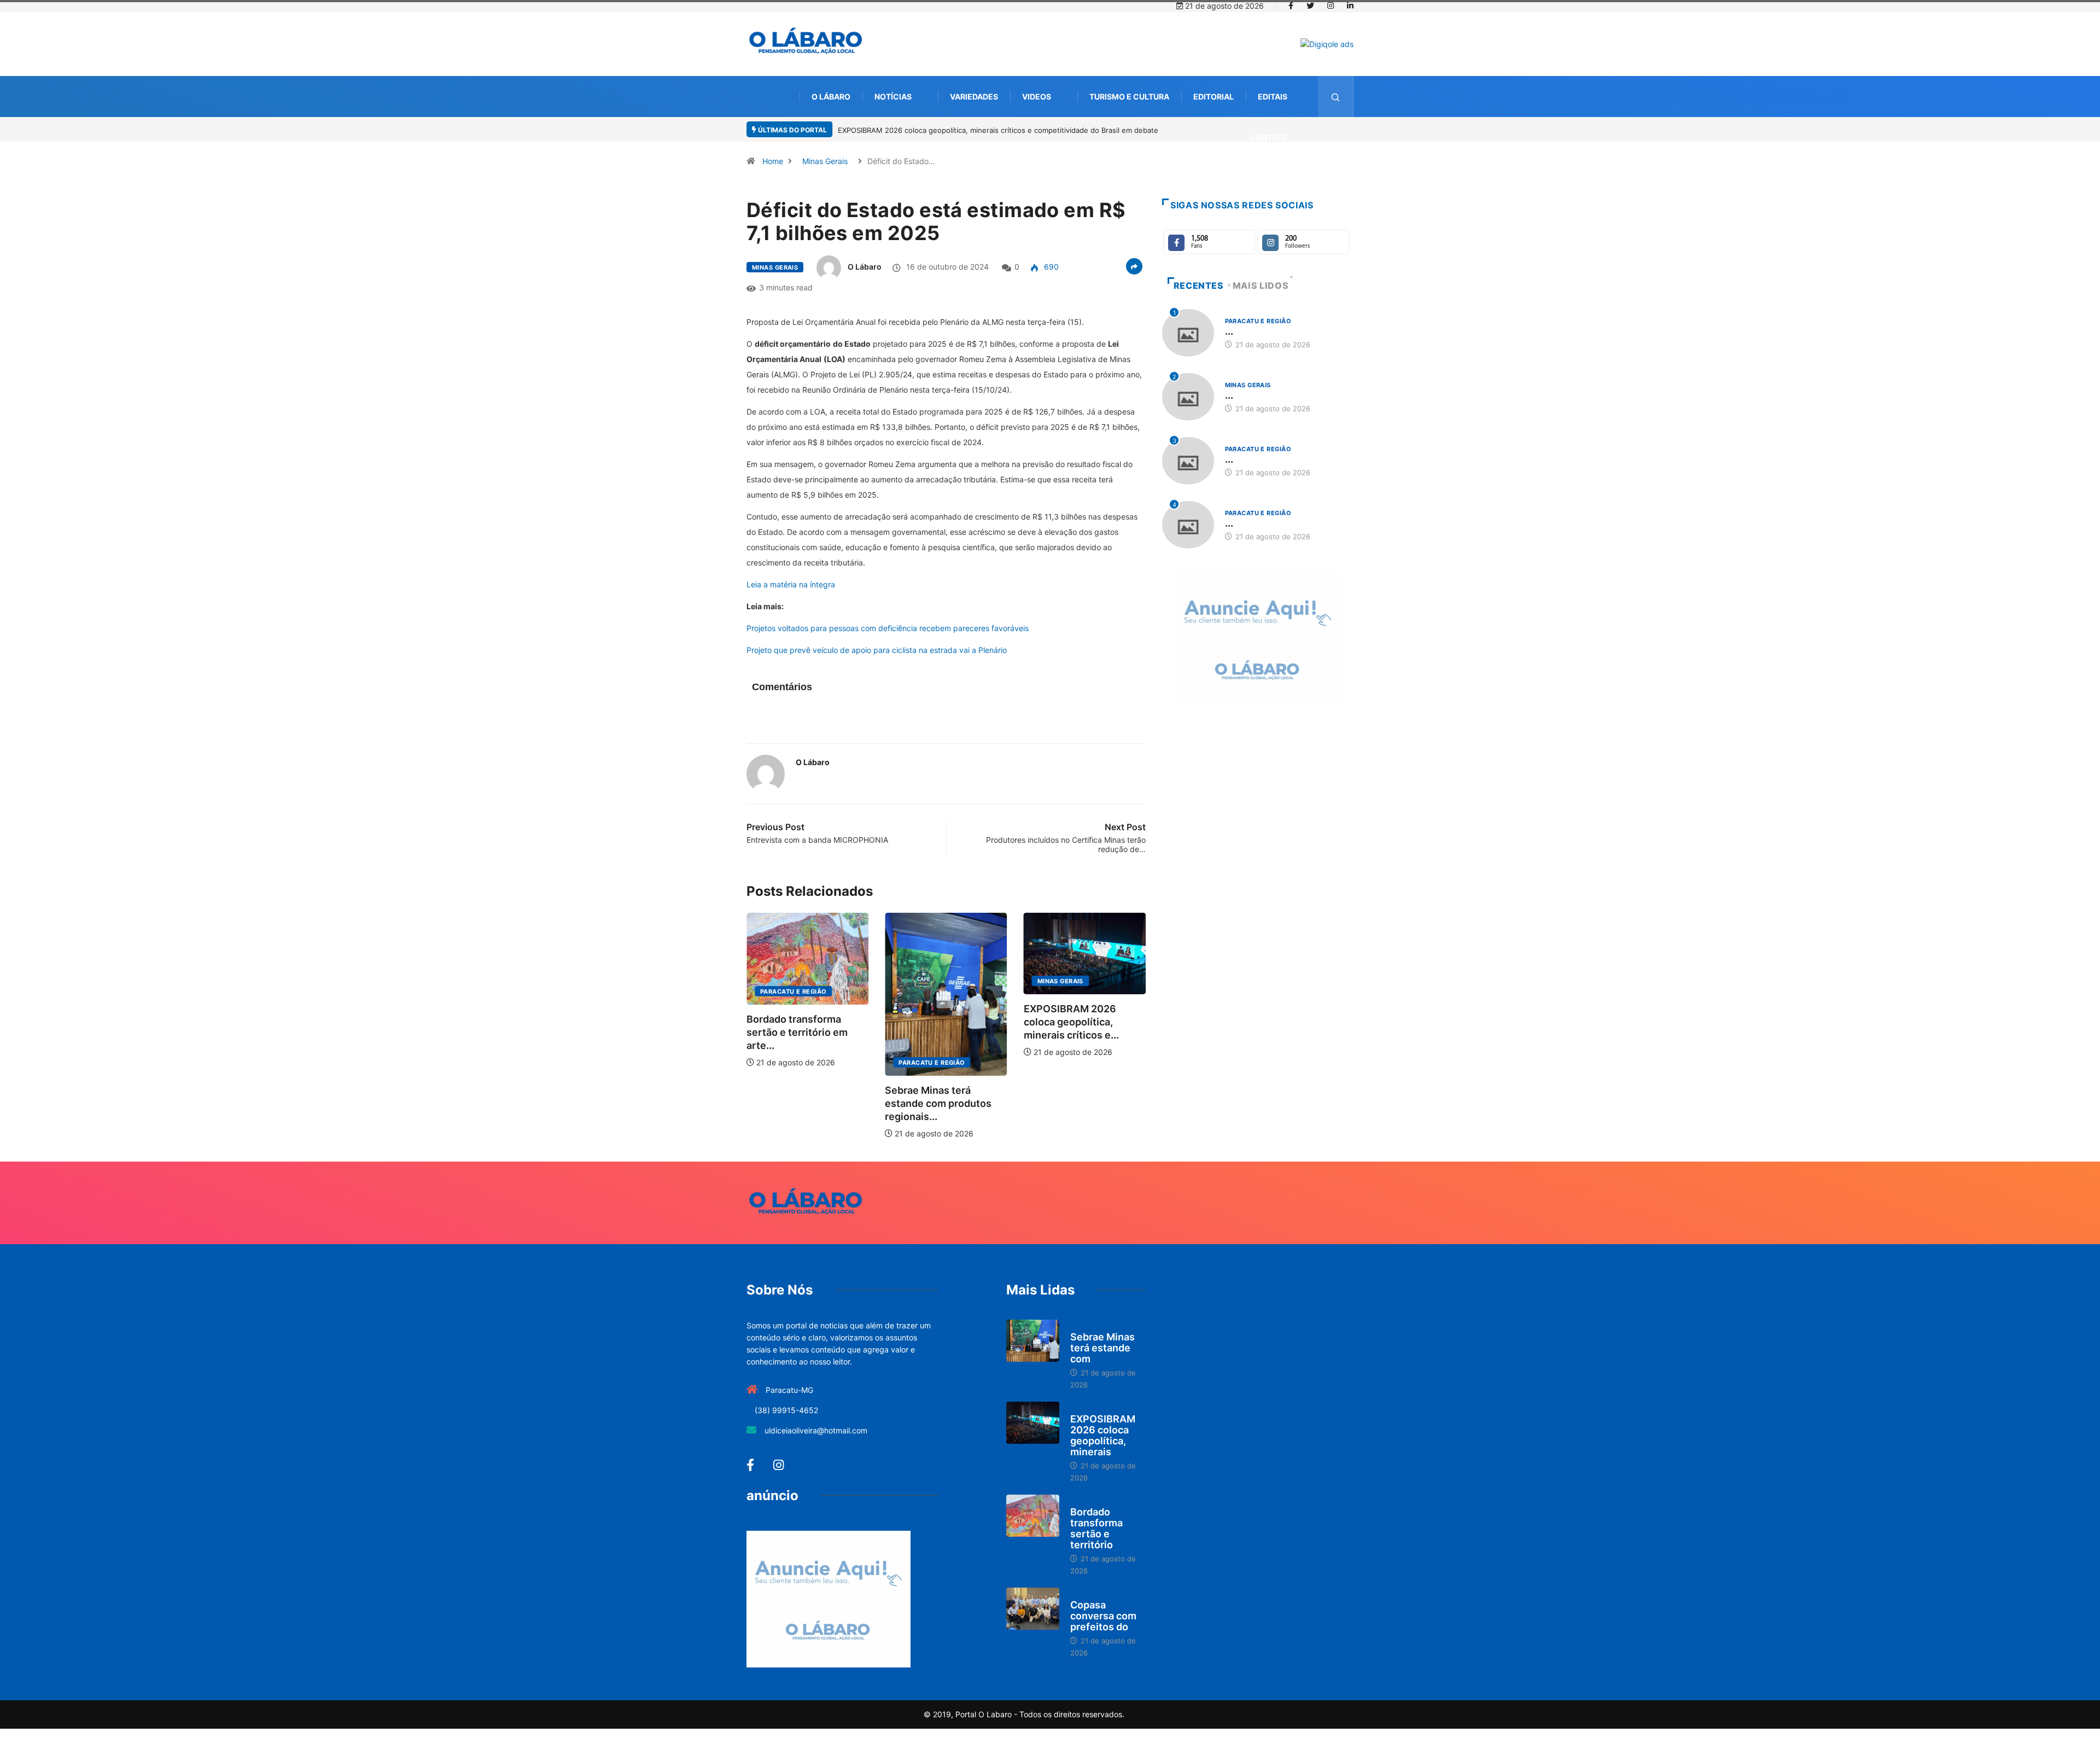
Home (773, 161)
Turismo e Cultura (1129, 97)
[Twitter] (1310, 6)
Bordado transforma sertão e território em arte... (766, 1032)
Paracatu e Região (763, 992)
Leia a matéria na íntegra (791, 584)
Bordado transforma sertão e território (1096, 1528)
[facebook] (1291, 6)
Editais (1273, 97)
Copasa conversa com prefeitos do (1103, 1616)
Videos (1037, 97)
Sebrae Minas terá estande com (1102, 1348)
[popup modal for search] (1336, 97)
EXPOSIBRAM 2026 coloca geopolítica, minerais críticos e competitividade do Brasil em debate (998, 130)
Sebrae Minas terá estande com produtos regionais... (908, 1103)
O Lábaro (831, 97)
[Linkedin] (1350, 6)
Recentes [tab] (1199, 285)
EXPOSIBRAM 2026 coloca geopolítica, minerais (1103, 1435)
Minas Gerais (825, 161)
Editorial (1214, 97)
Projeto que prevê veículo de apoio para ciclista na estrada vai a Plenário (877, 650)
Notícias (893, 97)
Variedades (974, 97)
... (1229, 331)
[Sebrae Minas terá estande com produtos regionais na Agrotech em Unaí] (1033, 1341)
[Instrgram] (1331, 6)
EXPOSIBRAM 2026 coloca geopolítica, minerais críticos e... (1041, 1022)
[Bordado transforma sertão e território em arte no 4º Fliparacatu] (1033, 1516)
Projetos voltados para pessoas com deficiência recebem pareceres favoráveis (888, 628)
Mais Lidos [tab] (1261, 285)
